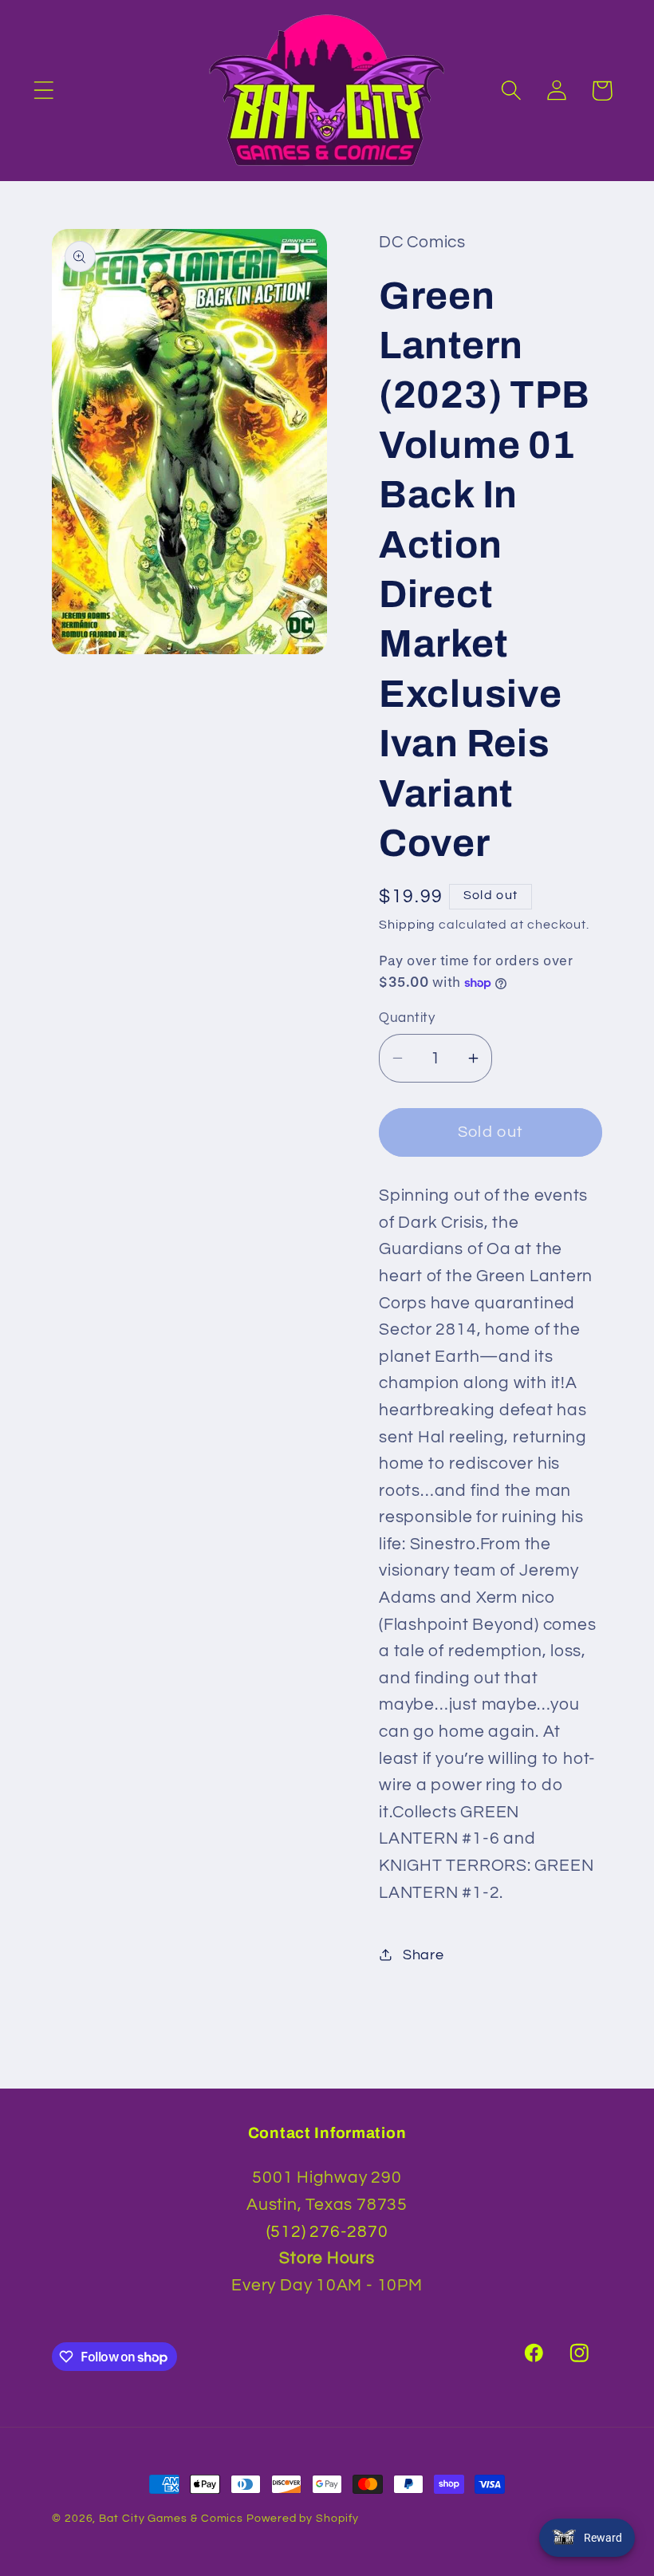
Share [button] (424, 1955)
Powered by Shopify (302, 2518)
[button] (43, 91)
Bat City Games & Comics (171, 2518)
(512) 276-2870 (327, 2232)
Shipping (407, 925)
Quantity (407, 1018)
